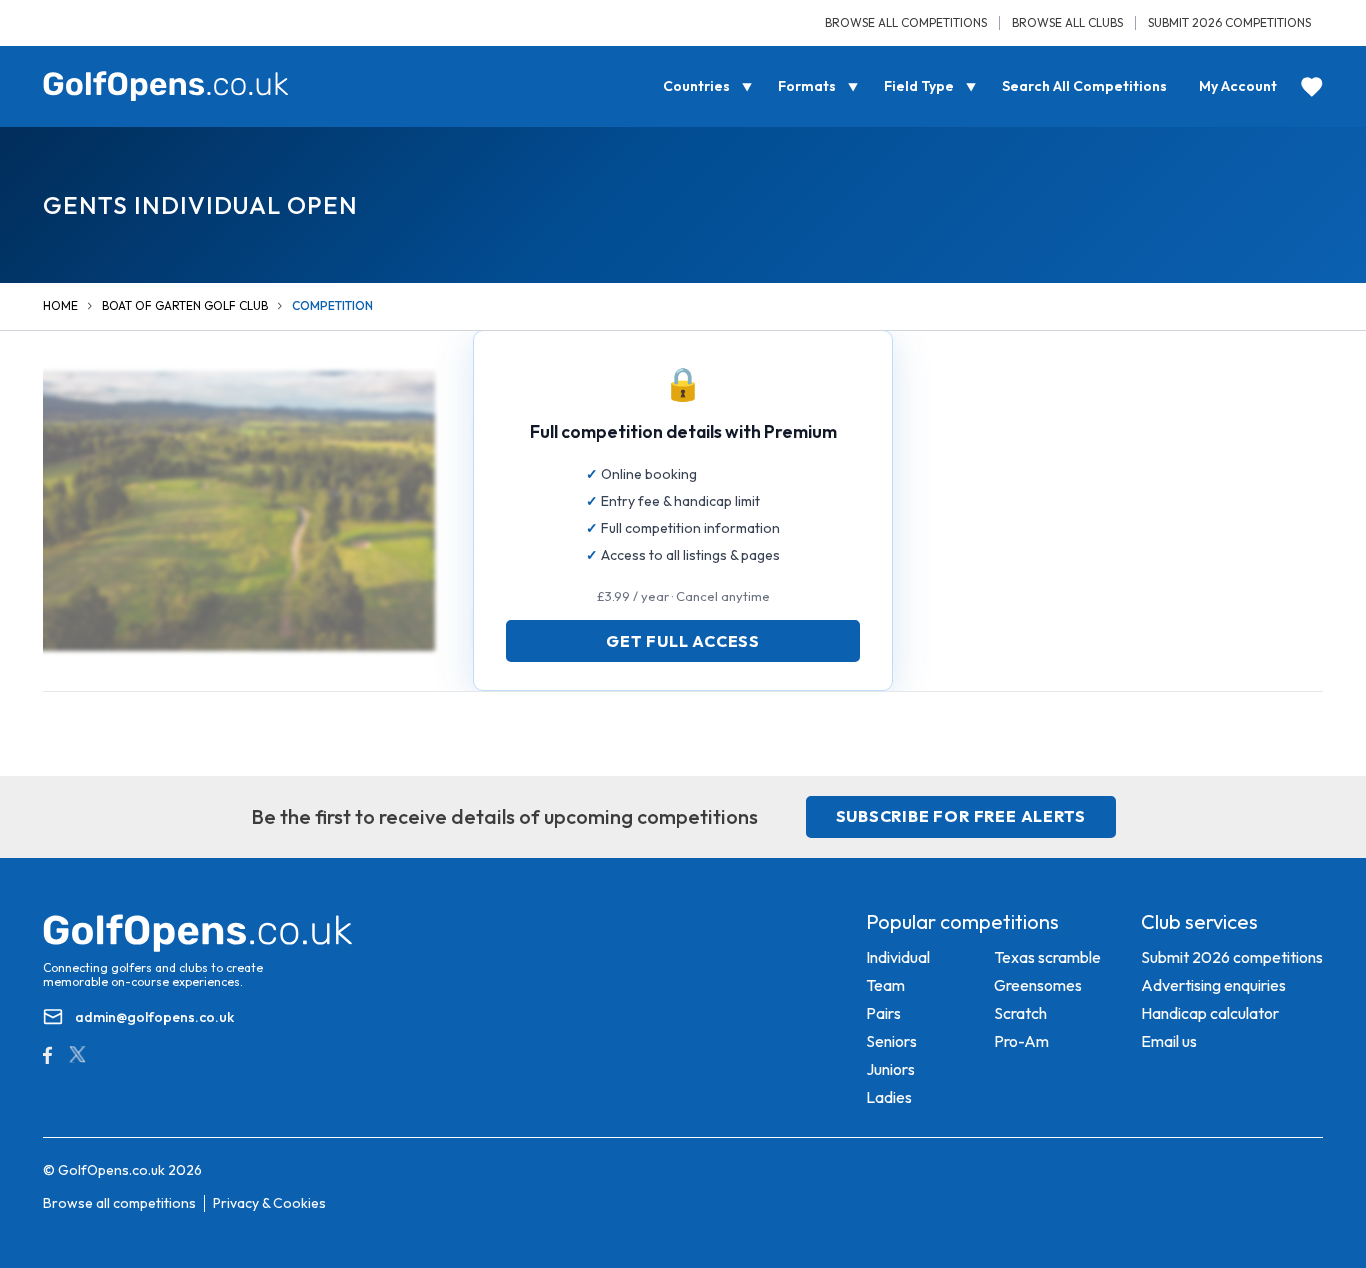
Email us (1169, 1041)
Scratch (1020, 1013)
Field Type (919, 86)
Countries (696, 86)
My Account (1238, 86)
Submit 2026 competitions (1229, 22)
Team (885, 985)
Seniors (891, 1041)
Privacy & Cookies (269, 1203)
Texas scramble (1047, 957)
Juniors (890, 1069)
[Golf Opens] (166, 86)
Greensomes (1038, 985)
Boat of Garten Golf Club (185, 305)
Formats (807, 86)
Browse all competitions (906, 22)
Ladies (889, 1097)
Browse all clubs (1067, 22)
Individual (898, 957)
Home (60, 305)
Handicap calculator (1210, 1013)
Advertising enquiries (1213, 985)
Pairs (883, 1013)
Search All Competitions (1084, 86)
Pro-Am (1021, 1041)
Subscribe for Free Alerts (961, 816)
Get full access (683, 641)
